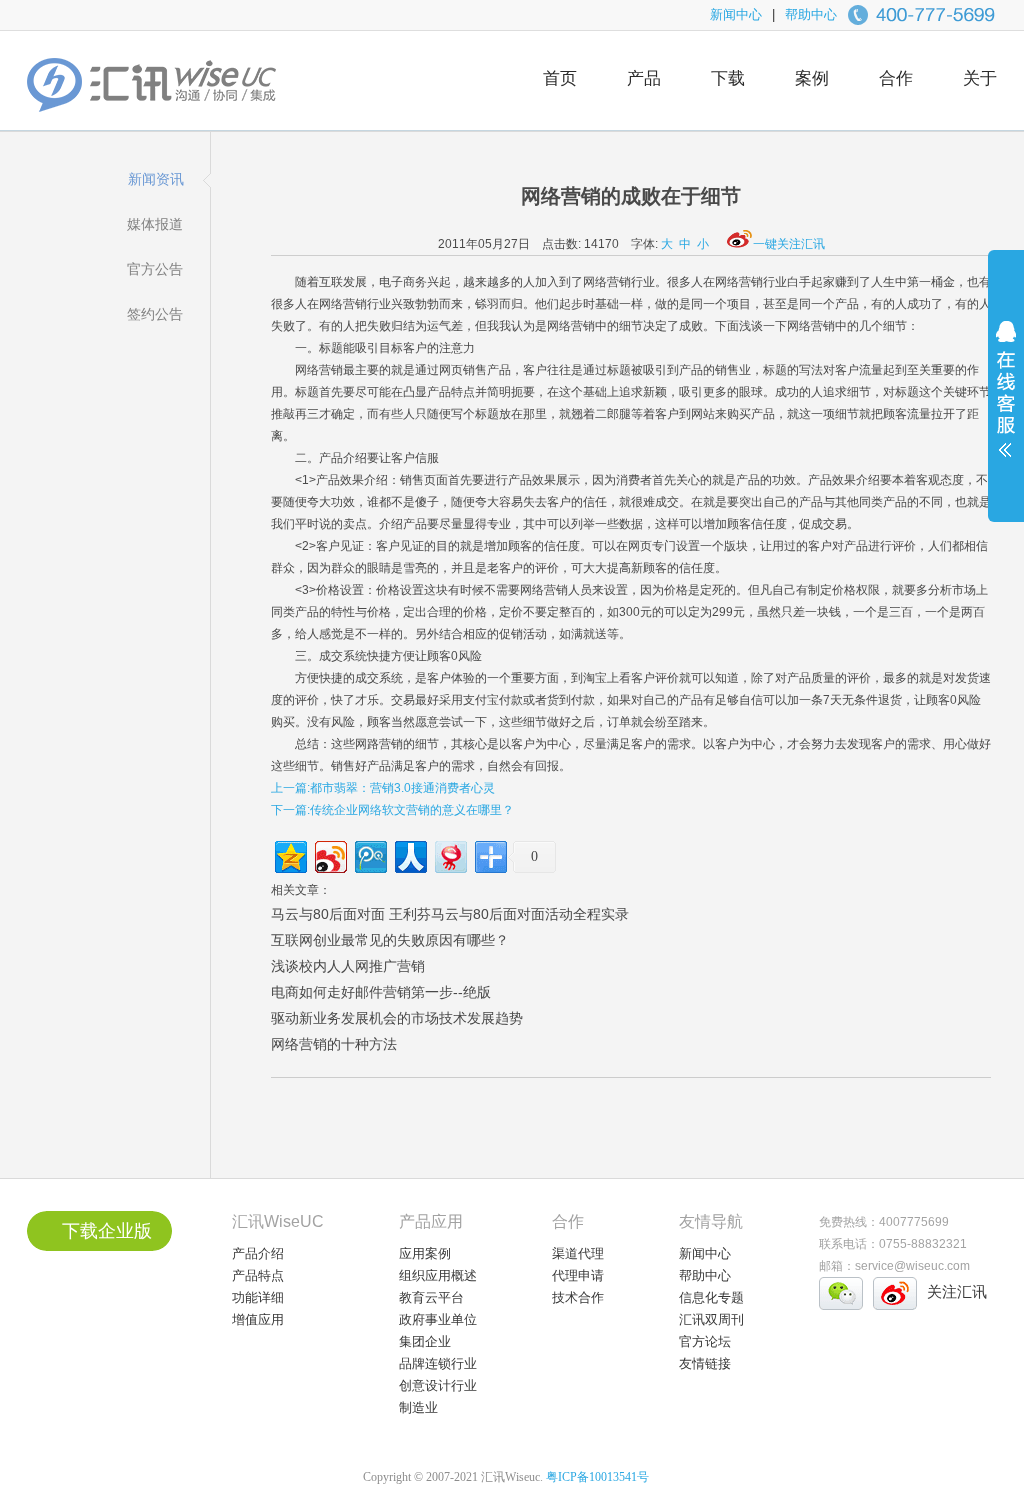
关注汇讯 (957, 1291)
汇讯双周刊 (711, 1319)
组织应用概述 (438, 1275)
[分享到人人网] (409, 854)
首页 (560, 78)
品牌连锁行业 (438, 1363)
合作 (896, 78)
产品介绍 (258, 1253)
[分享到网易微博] (449, 854)
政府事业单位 (438, 1319)
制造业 (418, 1407)
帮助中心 (811, 14)
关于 (980, 78)
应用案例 (425, 1253)
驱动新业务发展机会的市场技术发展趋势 (397, 1018)
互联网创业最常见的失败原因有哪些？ (390, 940)
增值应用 (258, 1319)
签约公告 (155, 314)
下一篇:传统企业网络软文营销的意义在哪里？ (392, 810)
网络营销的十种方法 (334, 1044)
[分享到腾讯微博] (369, 854)
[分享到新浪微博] (329, 854)
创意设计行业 (438, 1385)
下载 (728, 78)
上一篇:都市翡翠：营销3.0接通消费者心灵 (383, 788)
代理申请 (578, 1275)
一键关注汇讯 (789, 244)
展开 (1006, 402)
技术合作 (578, 1297)
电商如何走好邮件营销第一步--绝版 (381, 992)
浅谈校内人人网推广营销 (348, 966)
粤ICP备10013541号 (597, 1477)
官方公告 (155, 269)
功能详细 (258, 1297)
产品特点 (258, 1275)
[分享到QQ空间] (289, 854)
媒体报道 (155, 224)
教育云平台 (431, 1297)
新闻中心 (736, 14)
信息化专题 (711, 1297)
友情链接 (705, 1363)
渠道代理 (578, 1253)
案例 (812, 78)
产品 (644, 78)
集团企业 (425, 1341)
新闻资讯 (156, 179)
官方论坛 (705, 1341)
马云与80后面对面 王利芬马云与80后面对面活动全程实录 (450, 914)
